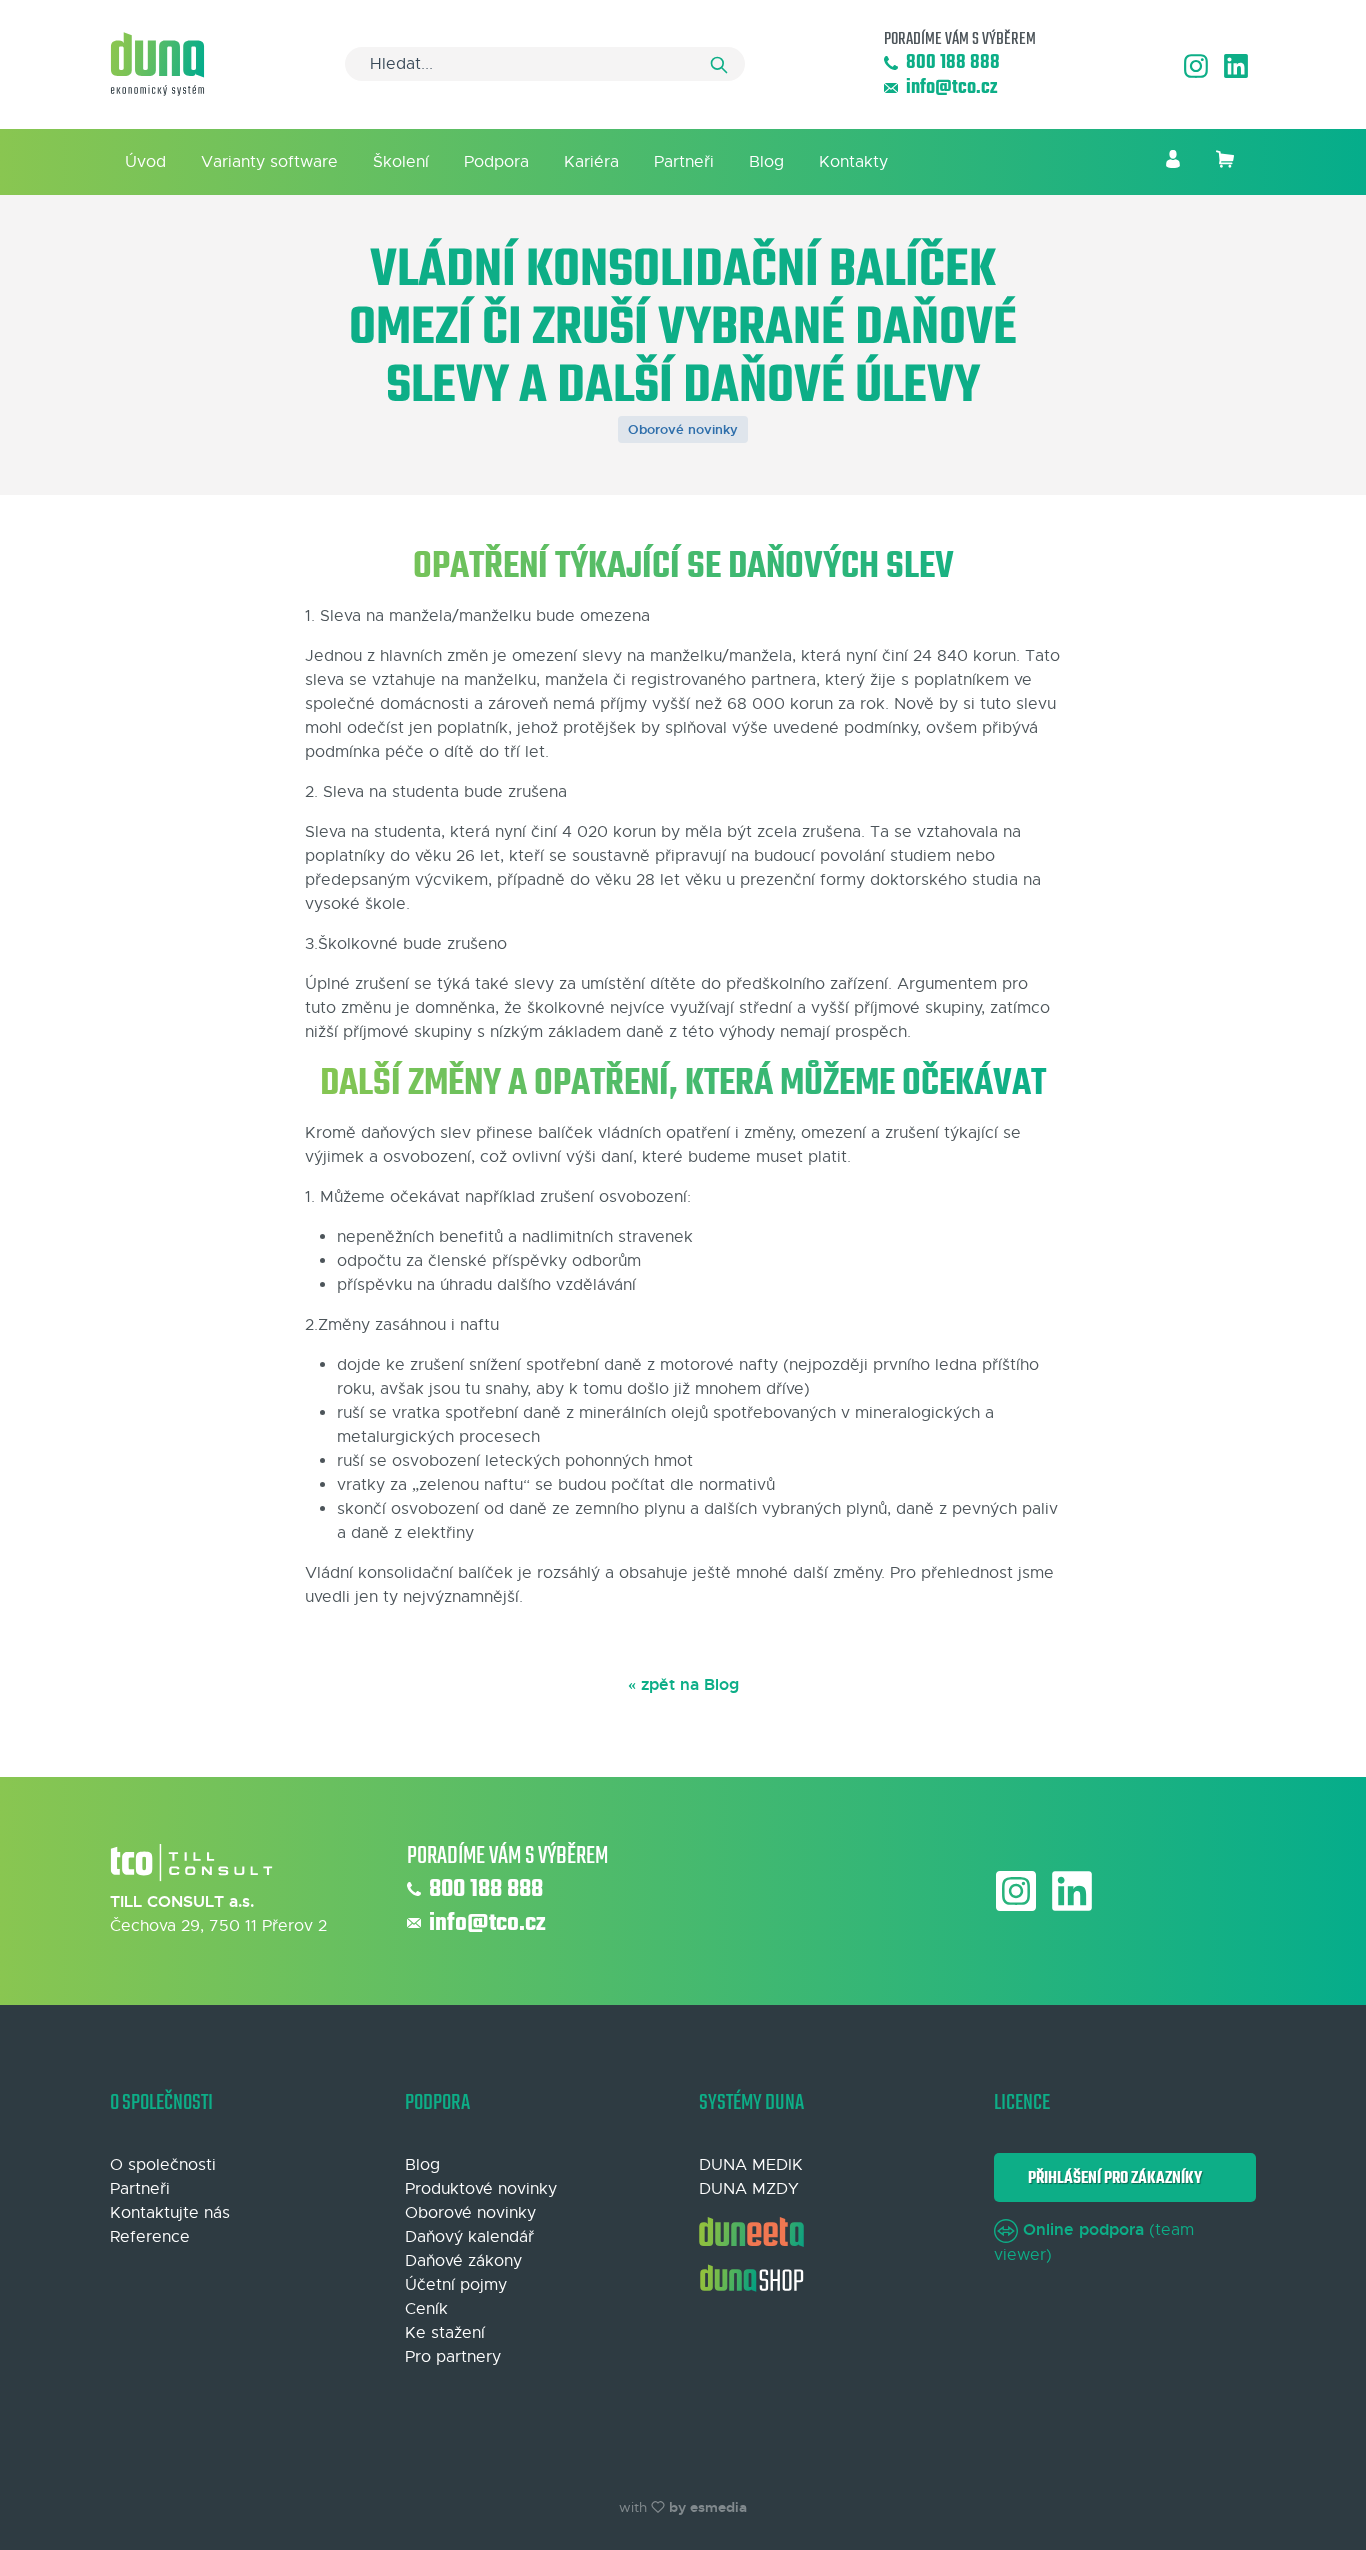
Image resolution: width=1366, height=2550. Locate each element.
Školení (401, 162)
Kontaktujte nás (170, 2213)
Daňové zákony (463, 2261)
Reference (150, 2237)
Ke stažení (445, 2333)
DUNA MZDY (749, 2189)
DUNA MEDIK (751, 2165)
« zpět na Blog (683, 1684)
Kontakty (853, 162)
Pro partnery (453, 2357)
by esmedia (708, 2507)
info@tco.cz (951, 88)
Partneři (684, 162)
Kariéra (591, 162)
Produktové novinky (481, 2189)
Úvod (145, 162)
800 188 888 (953, 63)
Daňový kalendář (469, 2237)
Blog (766, 162)
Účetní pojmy (456, 2285)
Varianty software (269, 162)
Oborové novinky (683, 429)
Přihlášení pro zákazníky (1112, 2178)
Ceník (426, 2309)
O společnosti (163, 2165)
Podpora (496, 162)
